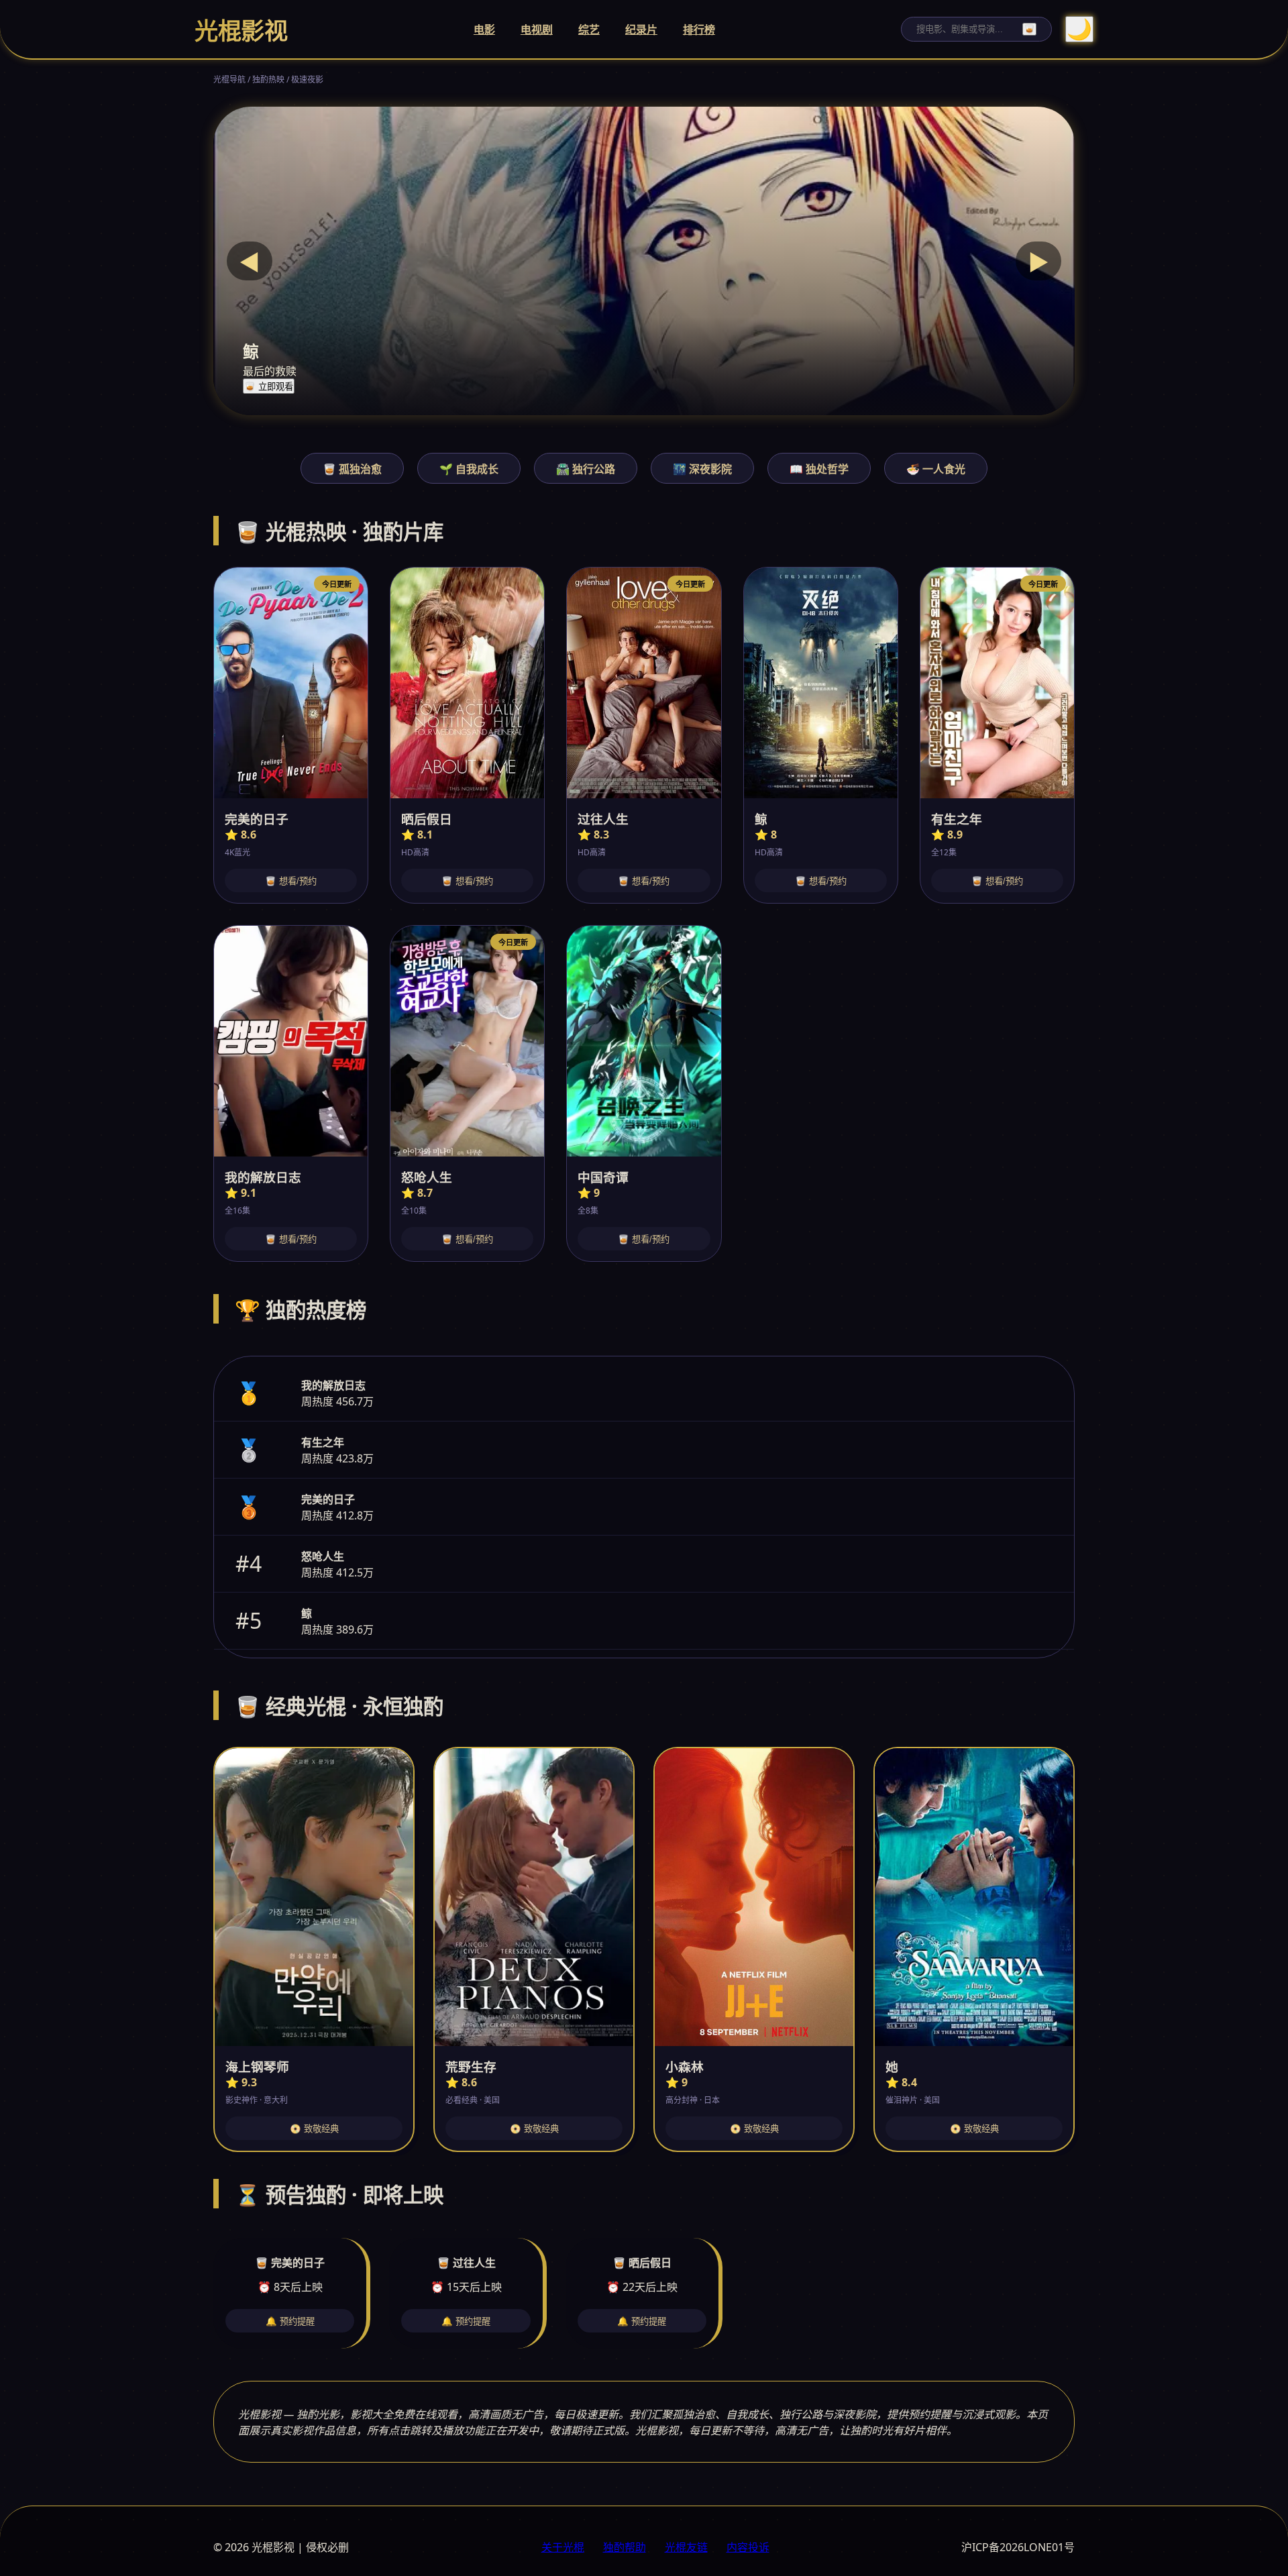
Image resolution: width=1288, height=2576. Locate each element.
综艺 (589, 30)
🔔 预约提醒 (290, 2321)
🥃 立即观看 (269, 387)
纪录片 (641, 30)
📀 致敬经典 (314, 2129)
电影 (484, 30)
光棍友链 (686, 2547)
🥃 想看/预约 (291, 881)
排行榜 (699, 30)
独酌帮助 (625, 2547)
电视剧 (537, 30)
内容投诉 (748, 2547)
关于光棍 (563, 2547)
